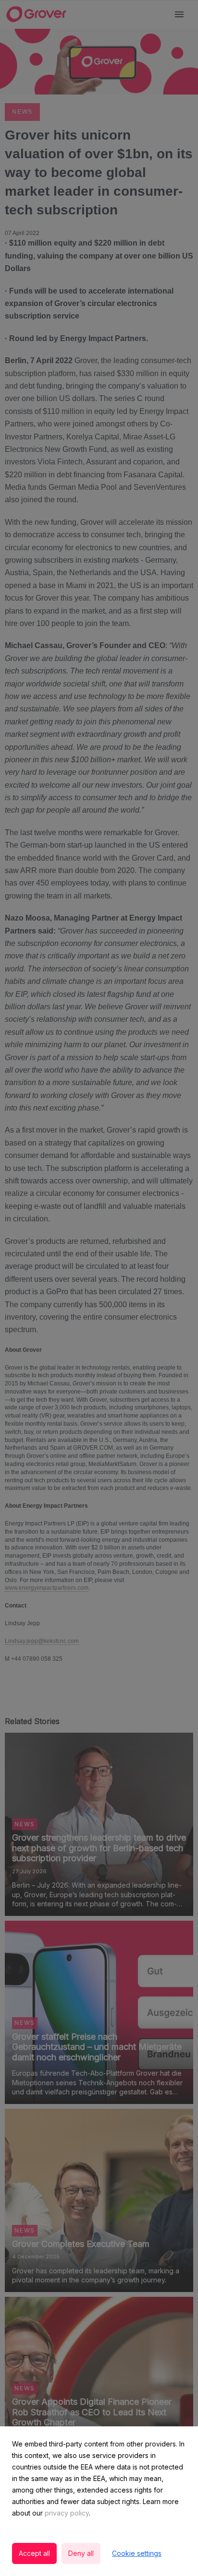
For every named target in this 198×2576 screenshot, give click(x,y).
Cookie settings (137, 2553)
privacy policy (67, 2513)
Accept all (34, 2553)
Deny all (81, 2553)
